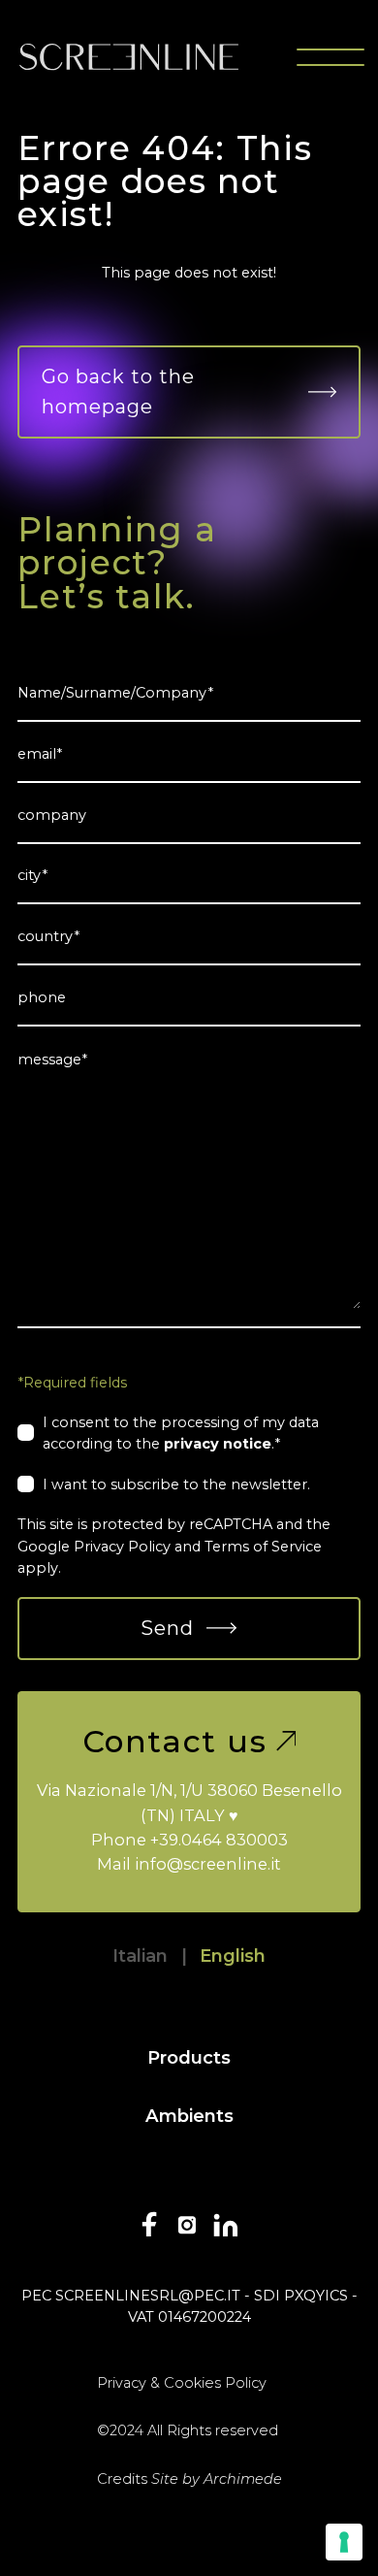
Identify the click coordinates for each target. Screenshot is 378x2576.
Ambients (189, 2116)
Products (189, 2057)
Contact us (175, 1742)
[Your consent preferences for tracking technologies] (344, 2542)
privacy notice (218, 1444)
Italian (140, 1956)
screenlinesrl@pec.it (148, 2296)
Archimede (243, 2479)
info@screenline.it (208, 1864)
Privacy (122, 2383)
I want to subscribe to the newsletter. (176, 1484)
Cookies (192, 2383)
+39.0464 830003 (219, 1840)
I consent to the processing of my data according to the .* (181, 1433)
